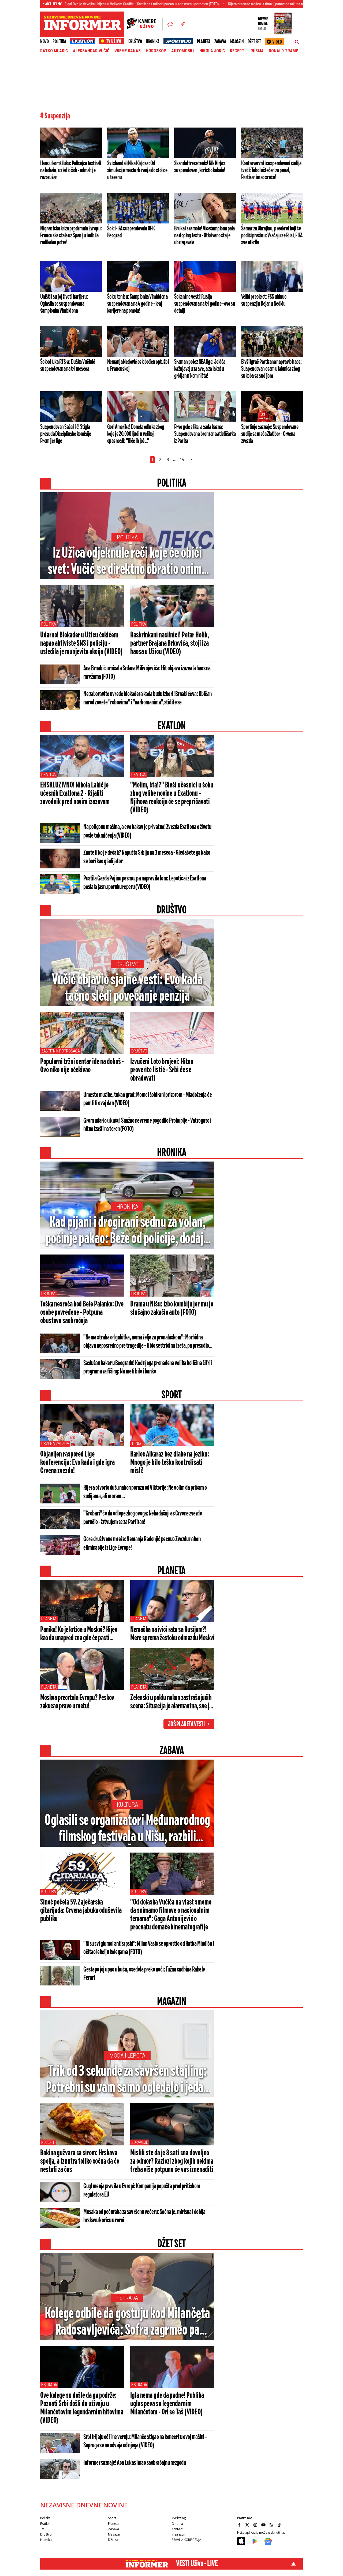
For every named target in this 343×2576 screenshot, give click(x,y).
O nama (177, 2524)
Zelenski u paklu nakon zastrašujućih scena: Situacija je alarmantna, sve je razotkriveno (171, 1702)
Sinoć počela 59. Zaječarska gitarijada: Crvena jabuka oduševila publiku (81, 1911)
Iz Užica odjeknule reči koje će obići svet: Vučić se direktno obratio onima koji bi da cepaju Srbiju (127, 562)
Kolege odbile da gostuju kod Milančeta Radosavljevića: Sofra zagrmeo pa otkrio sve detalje (127, 2323)
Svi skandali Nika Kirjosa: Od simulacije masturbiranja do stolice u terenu (137, 170)
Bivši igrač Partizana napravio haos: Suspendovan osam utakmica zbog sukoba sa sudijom (271, 369)
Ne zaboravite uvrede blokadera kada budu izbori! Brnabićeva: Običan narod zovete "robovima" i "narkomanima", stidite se (148, 698)
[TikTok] (280, 2525)
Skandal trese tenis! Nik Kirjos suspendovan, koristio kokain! (200, 167)
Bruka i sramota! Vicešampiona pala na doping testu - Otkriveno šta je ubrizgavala (204, 236)
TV (42, 2529)
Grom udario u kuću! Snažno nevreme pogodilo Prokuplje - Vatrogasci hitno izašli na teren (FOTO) (147, 1125)
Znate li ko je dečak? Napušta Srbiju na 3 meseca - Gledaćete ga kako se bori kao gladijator (147, 857)
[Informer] (170, 24)
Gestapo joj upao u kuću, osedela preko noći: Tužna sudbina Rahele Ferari (144, 1974)
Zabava (220, 42)
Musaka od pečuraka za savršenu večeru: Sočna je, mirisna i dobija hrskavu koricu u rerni (144, 2216)
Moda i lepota (127, 2056)
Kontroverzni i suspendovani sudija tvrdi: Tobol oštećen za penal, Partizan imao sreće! (271, 170)
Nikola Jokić (212, 51)
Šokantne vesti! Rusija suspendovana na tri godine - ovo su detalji (205, 304)
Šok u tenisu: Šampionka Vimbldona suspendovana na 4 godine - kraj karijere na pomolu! (137, 304)
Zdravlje (140, 2142)
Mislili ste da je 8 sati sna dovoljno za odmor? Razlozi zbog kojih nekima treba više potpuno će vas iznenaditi (172, 2161)
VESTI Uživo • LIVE (197, 2564)
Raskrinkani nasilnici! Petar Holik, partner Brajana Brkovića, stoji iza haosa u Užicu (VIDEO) (170, 644)
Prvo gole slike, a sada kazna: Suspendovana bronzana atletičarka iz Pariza (205, 434)
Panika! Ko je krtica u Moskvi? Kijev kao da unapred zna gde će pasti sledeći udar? (79, 1634)
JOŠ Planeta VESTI (186, 1724)
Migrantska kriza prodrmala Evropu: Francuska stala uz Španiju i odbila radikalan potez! (71, 236)
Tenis (136, 1444)
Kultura (127, 1805)
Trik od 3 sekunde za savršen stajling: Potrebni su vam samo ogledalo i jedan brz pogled (127, 2080)
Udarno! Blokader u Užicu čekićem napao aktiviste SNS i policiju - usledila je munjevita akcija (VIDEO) (81, 644)
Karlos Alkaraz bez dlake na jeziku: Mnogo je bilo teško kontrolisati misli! (170, 1463)
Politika (59, 42)
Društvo (135, 42)
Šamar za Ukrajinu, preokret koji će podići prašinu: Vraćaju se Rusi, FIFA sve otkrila (272, 236)
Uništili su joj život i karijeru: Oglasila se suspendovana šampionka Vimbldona (64, 304)
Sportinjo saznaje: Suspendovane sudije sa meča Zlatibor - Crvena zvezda (270, 434)
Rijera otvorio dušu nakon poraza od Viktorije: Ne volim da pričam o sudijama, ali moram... (145, 1492)
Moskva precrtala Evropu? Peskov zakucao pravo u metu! (77, 1702)
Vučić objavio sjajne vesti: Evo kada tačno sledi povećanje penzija (127, 988)
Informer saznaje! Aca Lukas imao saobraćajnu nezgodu (135, 2463)
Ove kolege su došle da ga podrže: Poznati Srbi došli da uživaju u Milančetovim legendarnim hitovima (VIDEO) (82, 2408)
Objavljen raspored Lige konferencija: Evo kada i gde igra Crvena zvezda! (77, 1463)
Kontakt (177, 2529)
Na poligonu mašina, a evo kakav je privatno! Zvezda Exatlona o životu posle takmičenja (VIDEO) (147, 831)
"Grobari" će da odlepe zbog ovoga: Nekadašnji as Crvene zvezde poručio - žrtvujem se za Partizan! (143, 1518)
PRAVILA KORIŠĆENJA (186, 2540)
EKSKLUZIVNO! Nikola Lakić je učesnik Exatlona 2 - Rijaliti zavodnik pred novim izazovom (75, 794)
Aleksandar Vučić (91, 51)
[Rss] (272, 2525)
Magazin (237, 42)
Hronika (153, 42)
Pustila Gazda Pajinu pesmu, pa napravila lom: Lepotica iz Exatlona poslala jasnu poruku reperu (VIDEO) (145, 883)
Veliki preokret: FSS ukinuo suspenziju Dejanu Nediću (264, 300)
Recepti (238, 51)
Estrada (127, 2298)
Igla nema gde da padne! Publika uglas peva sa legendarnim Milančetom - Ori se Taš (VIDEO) (167, 2404)
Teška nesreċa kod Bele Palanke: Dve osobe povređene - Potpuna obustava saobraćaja (82, 1313)
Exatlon (49, 774)
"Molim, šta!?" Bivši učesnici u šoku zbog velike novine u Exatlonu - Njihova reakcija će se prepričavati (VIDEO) (172, 798)
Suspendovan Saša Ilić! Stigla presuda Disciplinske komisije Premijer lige (66, 434)
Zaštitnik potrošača (61, 1051)
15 (182, 460)
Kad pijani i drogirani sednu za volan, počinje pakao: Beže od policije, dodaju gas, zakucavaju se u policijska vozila (127, 1231)
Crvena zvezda (55, 1444)
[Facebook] (240, 2525)
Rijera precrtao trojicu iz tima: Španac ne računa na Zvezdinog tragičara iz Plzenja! (228, 4)
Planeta (204, 42)
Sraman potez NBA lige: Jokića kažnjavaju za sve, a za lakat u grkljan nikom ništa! (200, 369)
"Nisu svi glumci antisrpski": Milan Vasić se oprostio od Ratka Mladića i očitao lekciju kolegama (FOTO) (149, 1948)
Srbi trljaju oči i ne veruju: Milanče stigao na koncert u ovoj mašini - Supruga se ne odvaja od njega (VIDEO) (145, 2441)
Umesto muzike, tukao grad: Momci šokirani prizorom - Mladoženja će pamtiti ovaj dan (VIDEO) (148, 1099)
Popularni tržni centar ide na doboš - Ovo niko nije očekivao (82, 1066)
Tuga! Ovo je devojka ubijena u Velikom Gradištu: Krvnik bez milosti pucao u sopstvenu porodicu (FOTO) (79, 4)
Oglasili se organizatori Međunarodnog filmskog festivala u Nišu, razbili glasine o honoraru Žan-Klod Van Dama (127, 1829)
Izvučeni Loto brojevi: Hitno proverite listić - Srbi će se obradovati (162, 1070)
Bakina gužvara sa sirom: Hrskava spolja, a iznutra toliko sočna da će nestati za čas (80, 2161)
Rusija (257, 51)
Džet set (254, 42)
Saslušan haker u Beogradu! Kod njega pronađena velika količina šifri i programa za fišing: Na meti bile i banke (148, 1367)
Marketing (179, 2518)
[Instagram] (256, 2525)
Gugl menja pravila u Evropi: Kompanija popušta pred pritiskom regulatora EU (142, 2191)
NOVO (44, 42)
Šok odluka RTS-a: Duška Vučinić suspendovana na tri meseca (68, 365)
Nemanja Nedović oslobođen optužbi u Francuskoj (138, 365)
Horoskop (156, 51)
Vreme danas (128, 51)
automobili (183, 51)
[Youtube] (264, 2525)
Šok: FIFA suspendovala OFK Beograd (131, 232)
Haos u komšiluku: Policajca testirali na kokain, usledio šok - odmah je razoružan (71, 170)
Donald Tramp (284, 51)
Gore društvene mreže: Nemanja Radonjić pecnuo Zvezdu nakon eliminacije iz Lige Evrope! (142, 1544)
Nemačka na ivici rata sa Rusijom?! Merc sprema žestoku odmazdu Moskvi (172, 1634)
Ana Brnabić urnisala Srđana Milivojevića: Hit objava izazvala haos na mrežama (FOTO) (147, 673)
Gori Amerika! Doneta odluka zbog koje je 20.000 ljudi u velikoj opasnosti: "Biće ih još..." (136, 434)
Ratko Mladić (54, 51)
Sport (112, 2518)
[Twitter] (248, 2525)
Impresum (179, 2534)
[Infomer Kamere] (145, 24)
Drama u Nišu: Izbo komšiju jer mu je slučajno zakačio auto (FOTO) (172, 1308)
